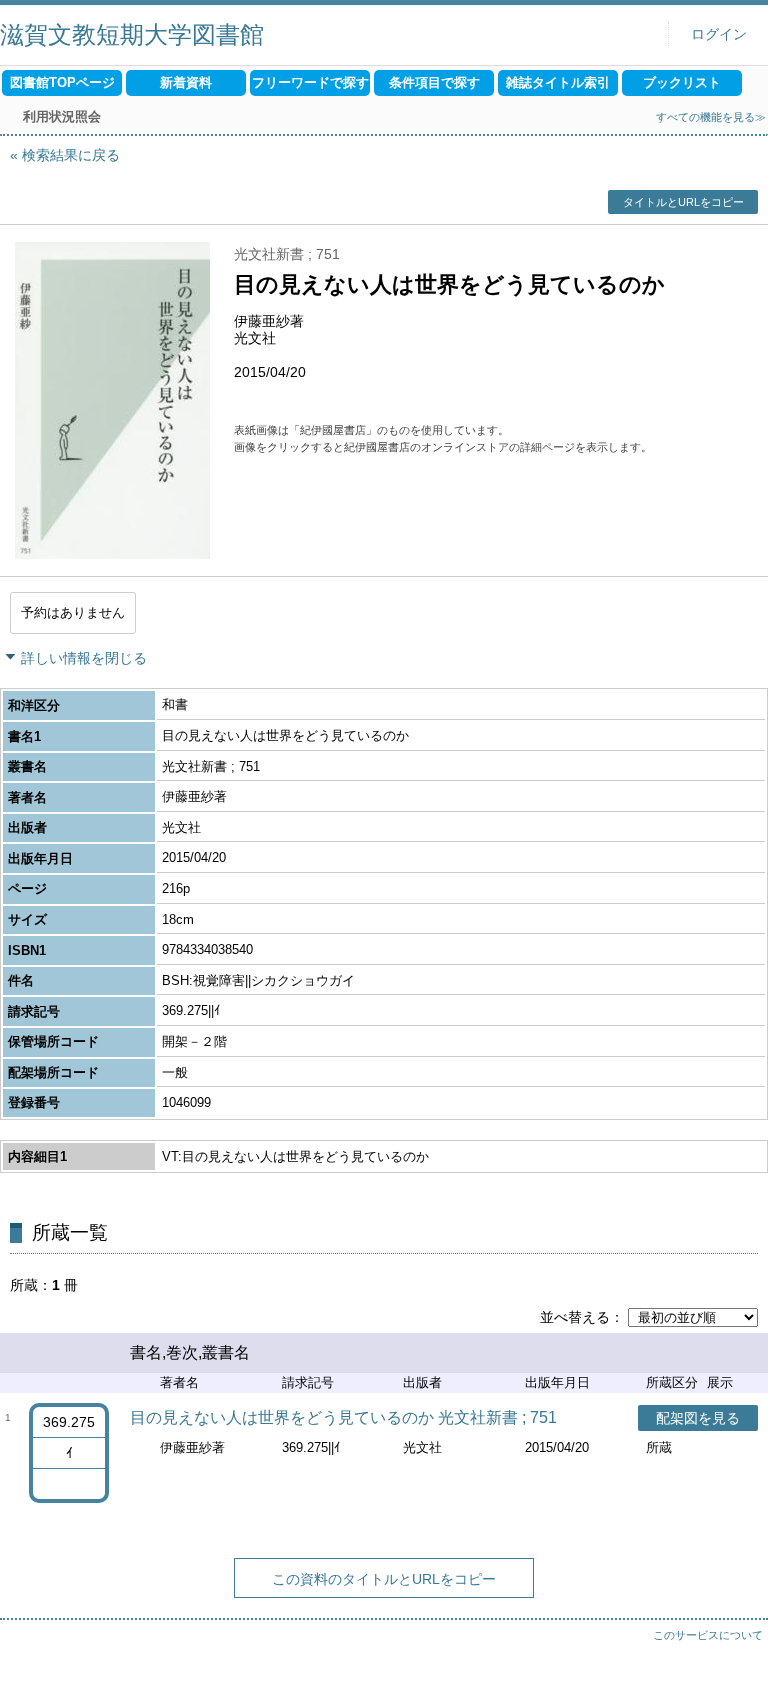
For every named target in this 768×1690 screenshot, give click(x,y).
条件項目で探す (434, 82)
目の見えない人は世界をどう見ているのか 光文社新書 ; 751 (343, 1417)
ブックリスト (682, 82)
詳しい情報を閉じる (84, 658)
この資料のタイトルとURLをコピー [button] (384, 1579)
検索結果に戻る (71, 155)
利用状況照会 (62, 116)
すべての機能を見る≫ (711, 117)
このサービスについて (708, 1635)
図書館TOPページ (62, 82)
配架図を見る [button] (698, 1418)
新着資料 (186, 82)
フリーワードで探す (310, 82)
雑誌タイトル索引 (558, 82)
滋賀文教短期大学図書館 (132, 34)
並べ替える (575, 1317)
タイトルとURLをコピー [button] (683, 202)
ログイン (719, 34)
